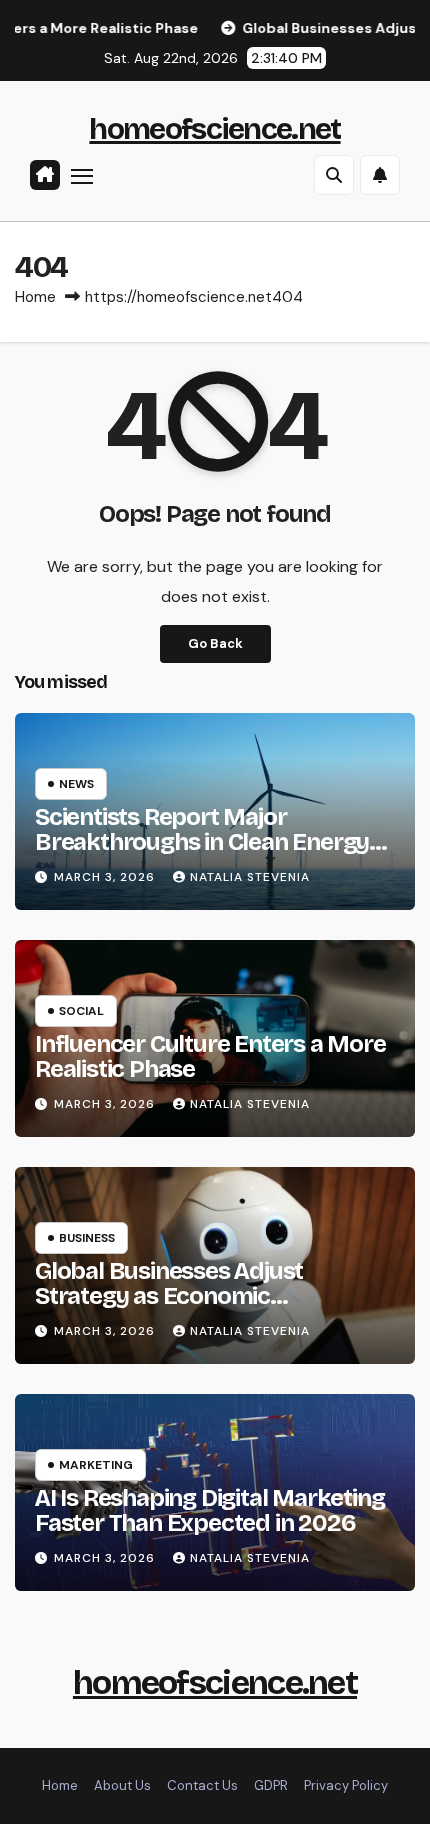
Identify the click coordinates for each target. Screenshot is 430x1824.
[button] (334, 175)
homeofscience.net (214, 129)
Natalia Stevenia (250, 877)
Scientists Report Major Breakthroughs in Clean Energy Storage (202, 842)
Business (87, 1238)
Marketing (96, 1465)
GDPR (271, 1785)
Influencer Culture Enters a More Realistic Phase (210, 1056)
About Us (122, 1785)
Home (35, 297)
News (76, 784)
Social (81, 1011)
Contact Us (202, 1785)
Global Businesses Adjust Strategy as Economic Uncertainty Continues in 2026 (198, 1296)
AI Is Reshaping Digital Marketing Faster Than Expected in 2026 (209, 1510)
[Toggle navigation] (82, 176)
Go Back (215, 643)
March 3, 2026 (106, 877)
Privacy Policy (346, 1785)
